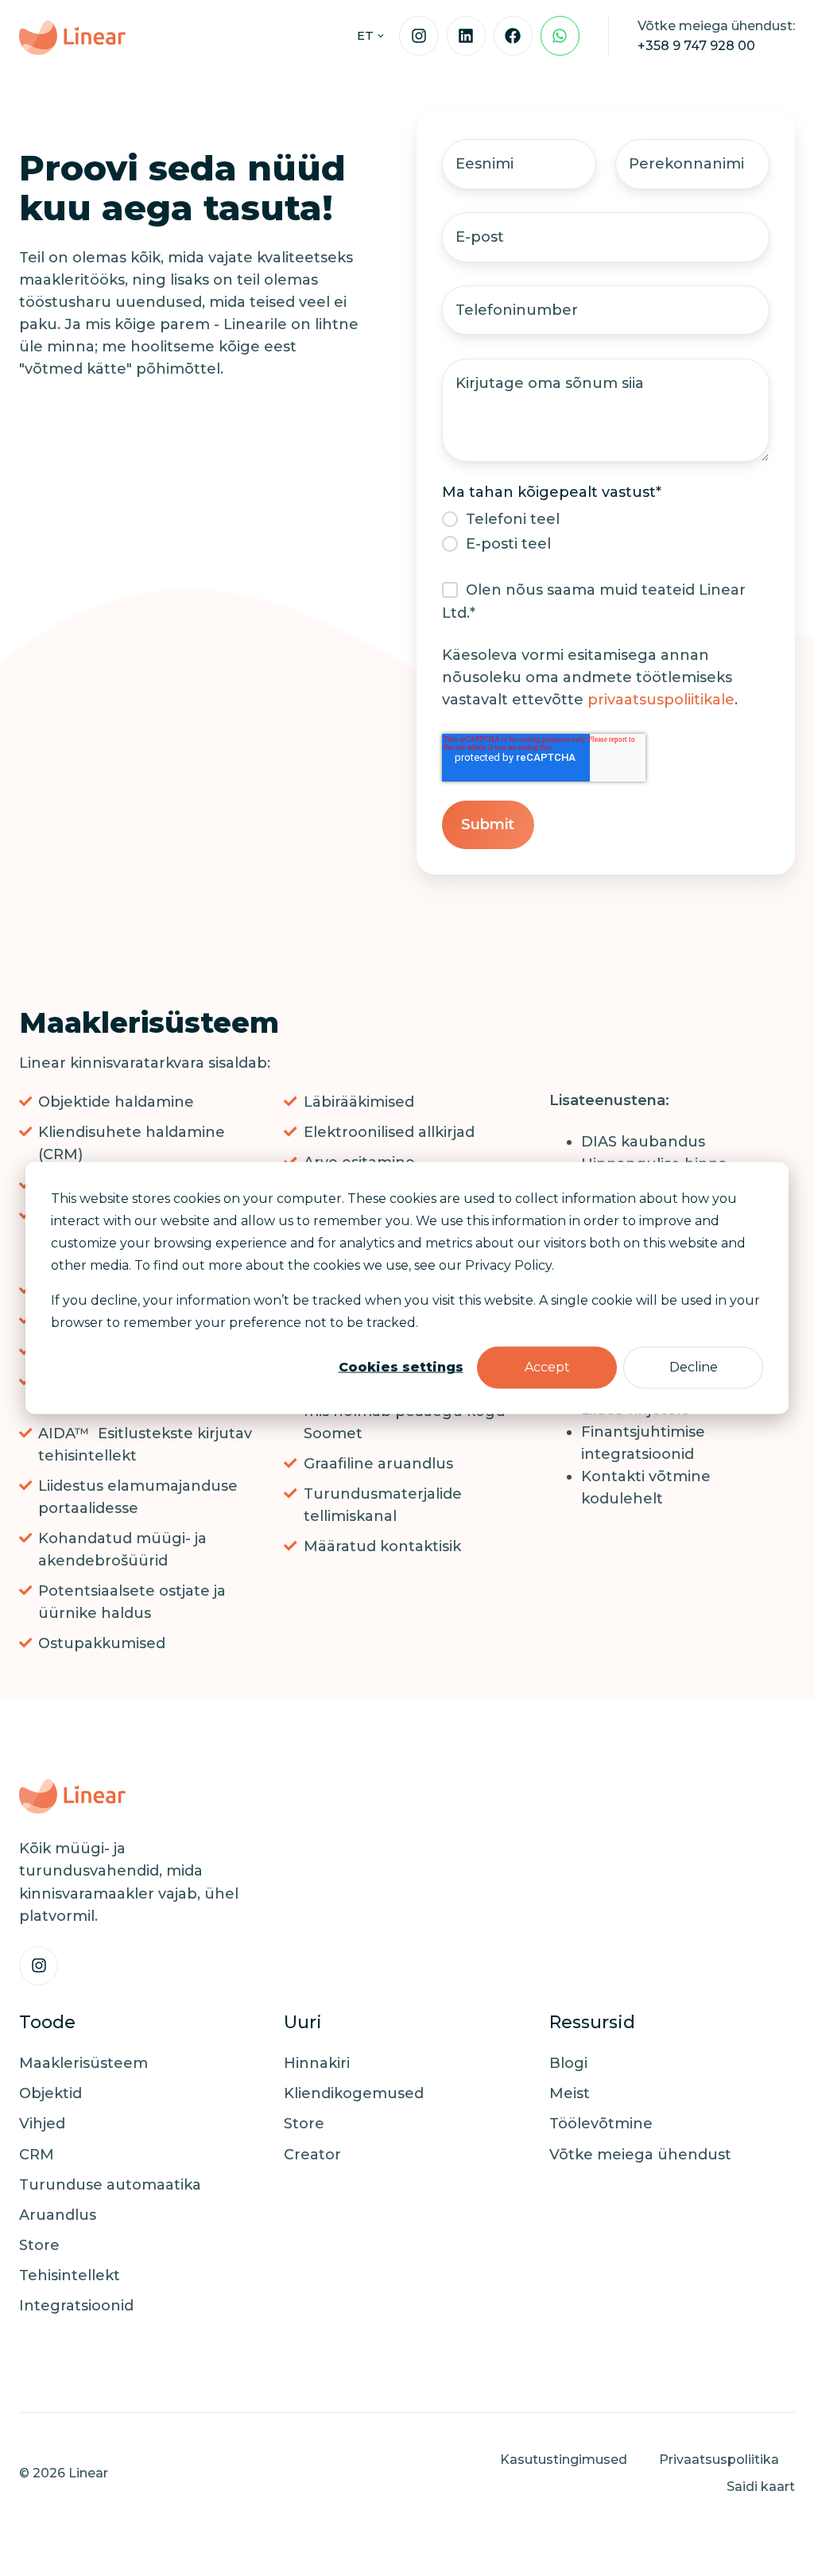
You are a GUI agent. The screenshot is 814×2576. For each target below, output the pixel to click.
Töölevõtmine (601, 2124)
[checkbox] (606, 531)
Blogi (568, 2063)
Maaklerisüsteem (83, 2063)
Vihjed (42, 2124)
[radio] (606, 519)
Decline (694, 1367)
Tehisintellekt (70, 2275)
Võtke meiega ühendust (640, 2155)
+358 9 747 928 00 (696, 45)
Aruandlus (58, 2215)
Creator (312, 2155)
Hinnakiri (317, 2063)
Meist (570, 2093)
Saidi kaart (761, 2486)
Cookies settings (401, 1367)
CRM (37, 2155)
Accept (547, 1367)
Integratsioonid (76, 2306)
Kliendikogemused (354, 2093)
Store (39, 2245)
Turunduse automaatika (110, 2185)
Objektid (50, 2093)
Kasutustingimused (564, 2459)
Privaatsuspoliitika (719, 2459)
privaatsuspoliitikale (661, 700)
